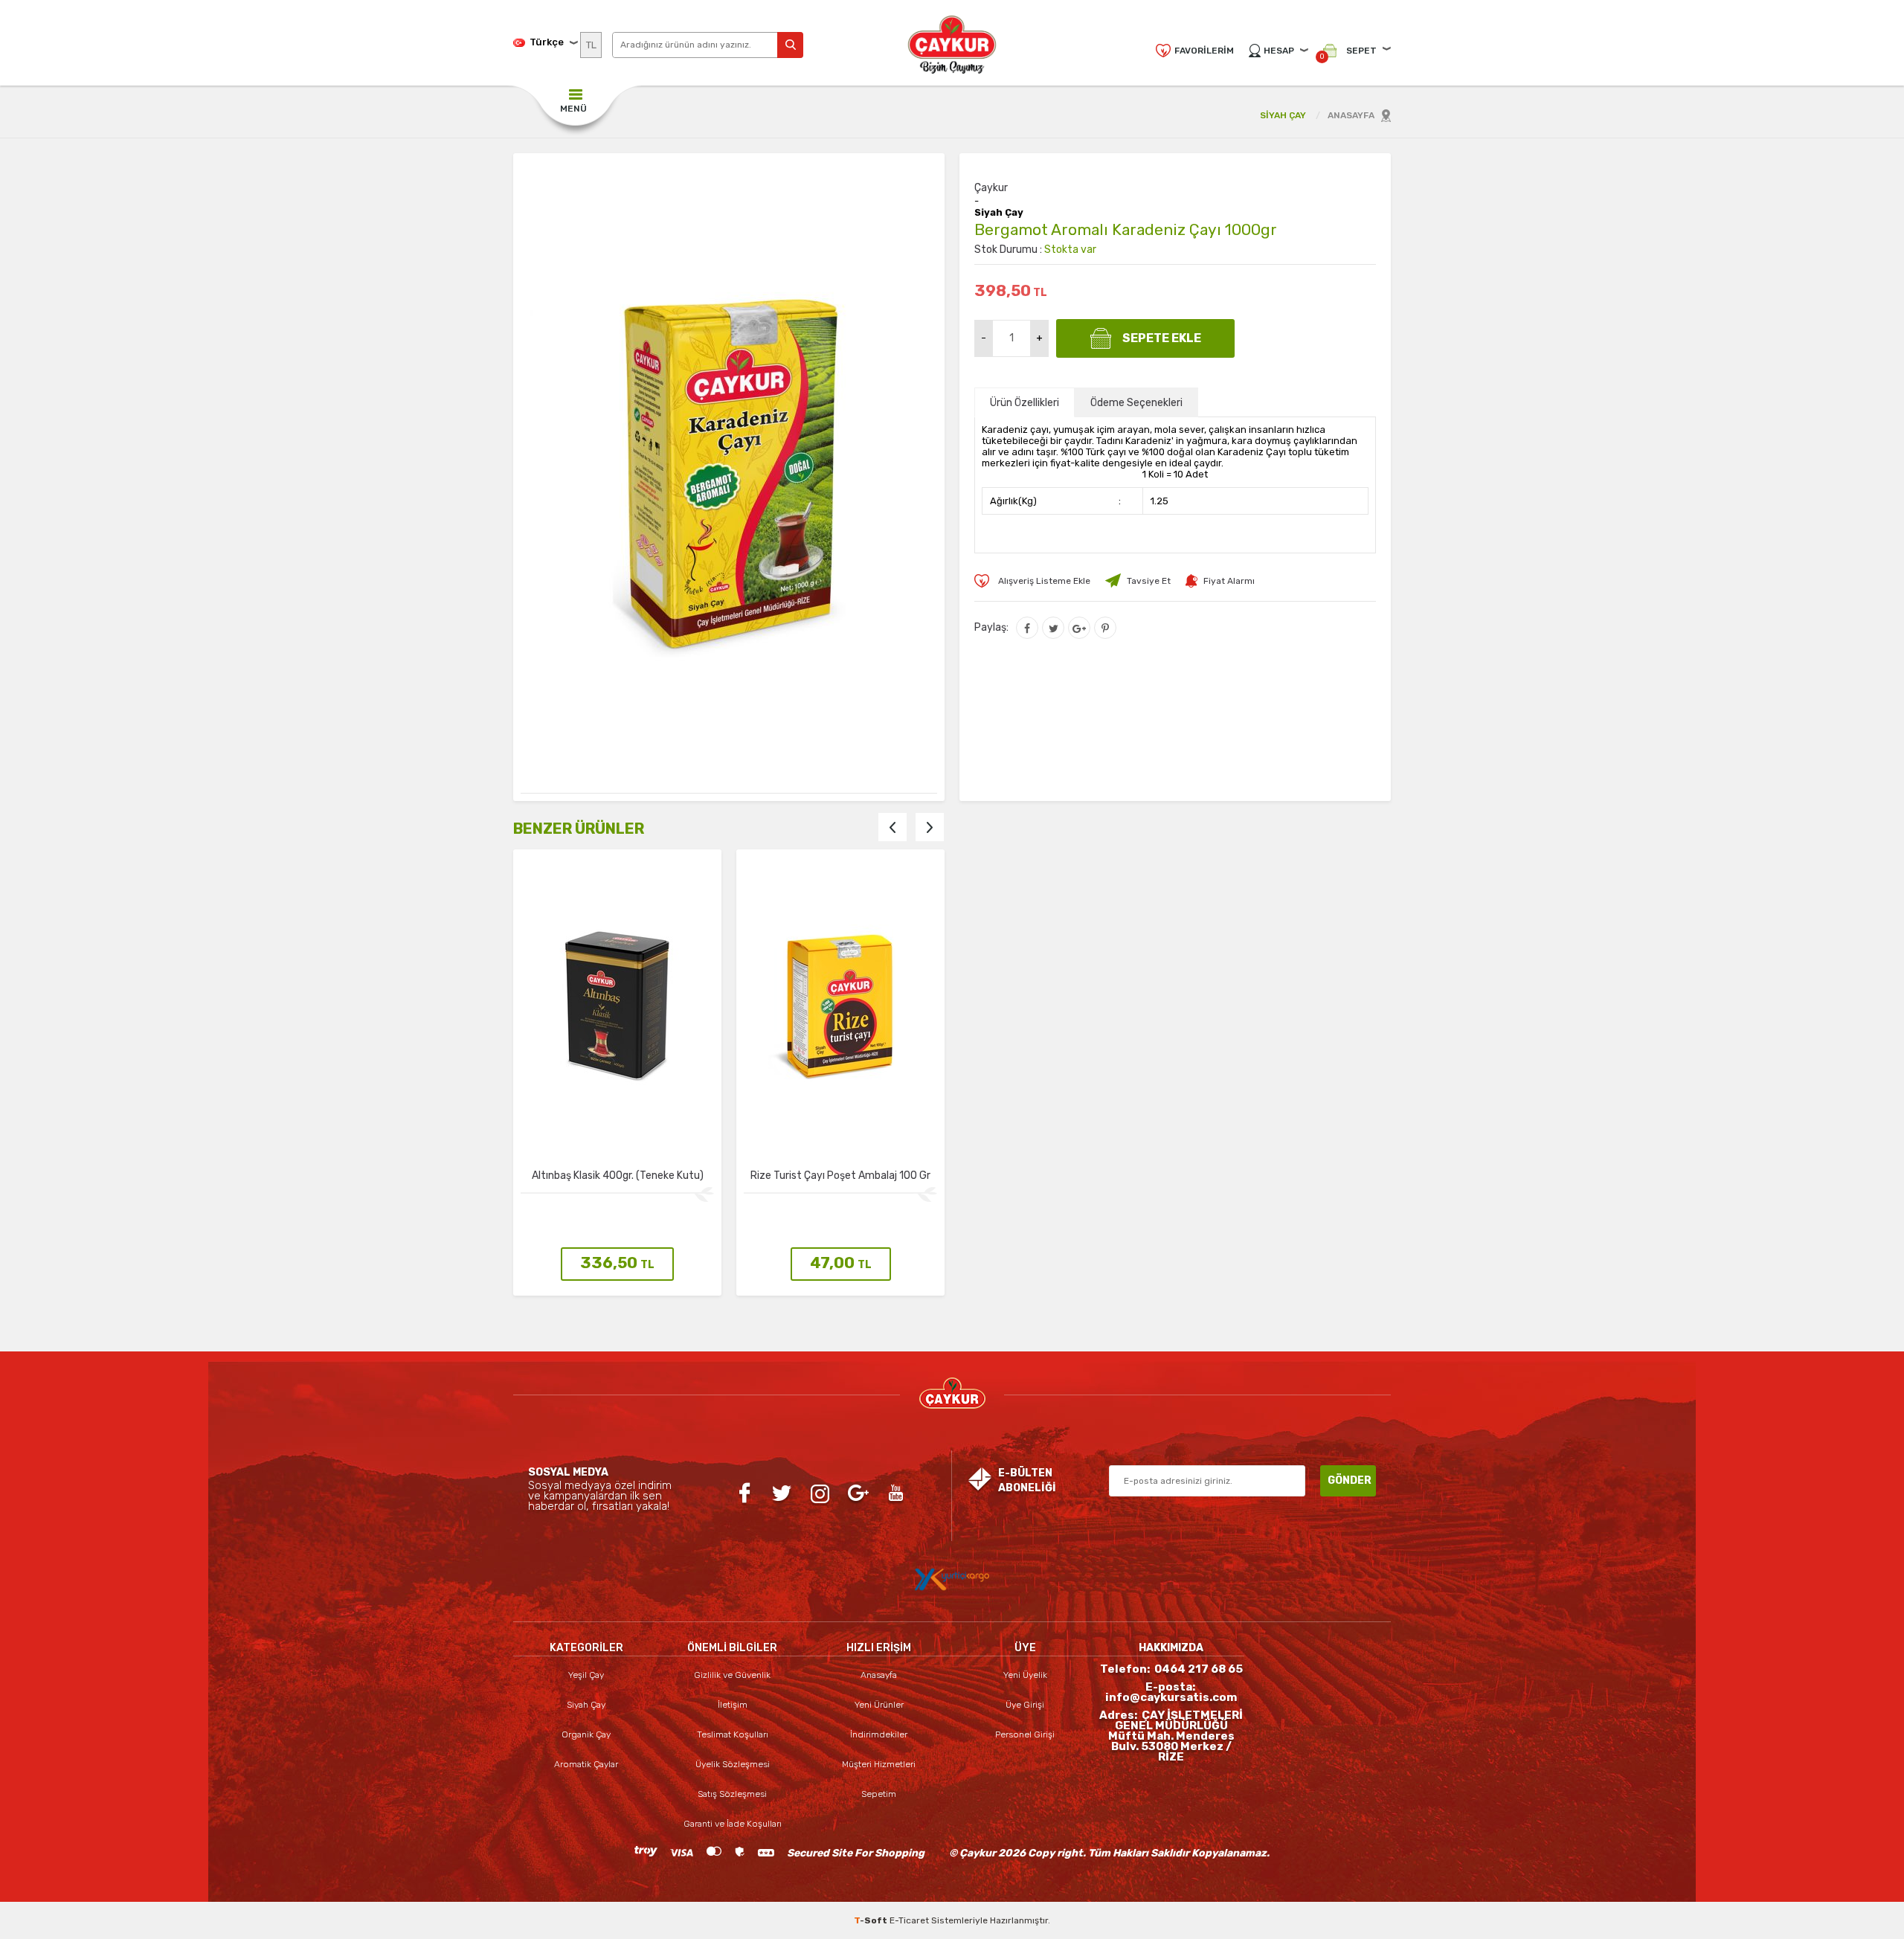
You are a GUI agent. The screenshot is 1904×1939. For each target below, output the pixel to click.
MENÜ (573, 109)
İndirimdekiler (879, 1734)
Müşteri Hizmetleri (879, 1764)
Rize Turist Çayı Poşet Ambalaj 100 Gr (617, 1176)
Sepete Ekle (1162, 338)
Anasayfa (879, 1675)
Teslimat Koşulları (733, 1734)
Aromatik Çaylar (586, 1764)
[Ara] (790, 45)
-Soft (872, 1920)
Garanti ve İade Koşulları (733, 1824)
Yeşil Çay (586, 1675)
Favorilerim (1204, 51)
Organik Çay (586, 1734)
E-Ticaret (909, 1920)
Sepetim (879, 1794)
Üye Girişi (1025, 1705)
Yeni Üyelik (1025, 1675)
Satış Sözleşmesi (732, 1794)
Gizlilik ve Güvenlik (732, 1675)
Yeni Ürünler (879, 1705)
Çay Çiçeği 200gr (840, 1176)
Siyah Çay (999, 213)
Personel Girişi (1025, 1734)
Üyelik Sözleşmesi (733, 1764)
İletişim (733, 1705)
